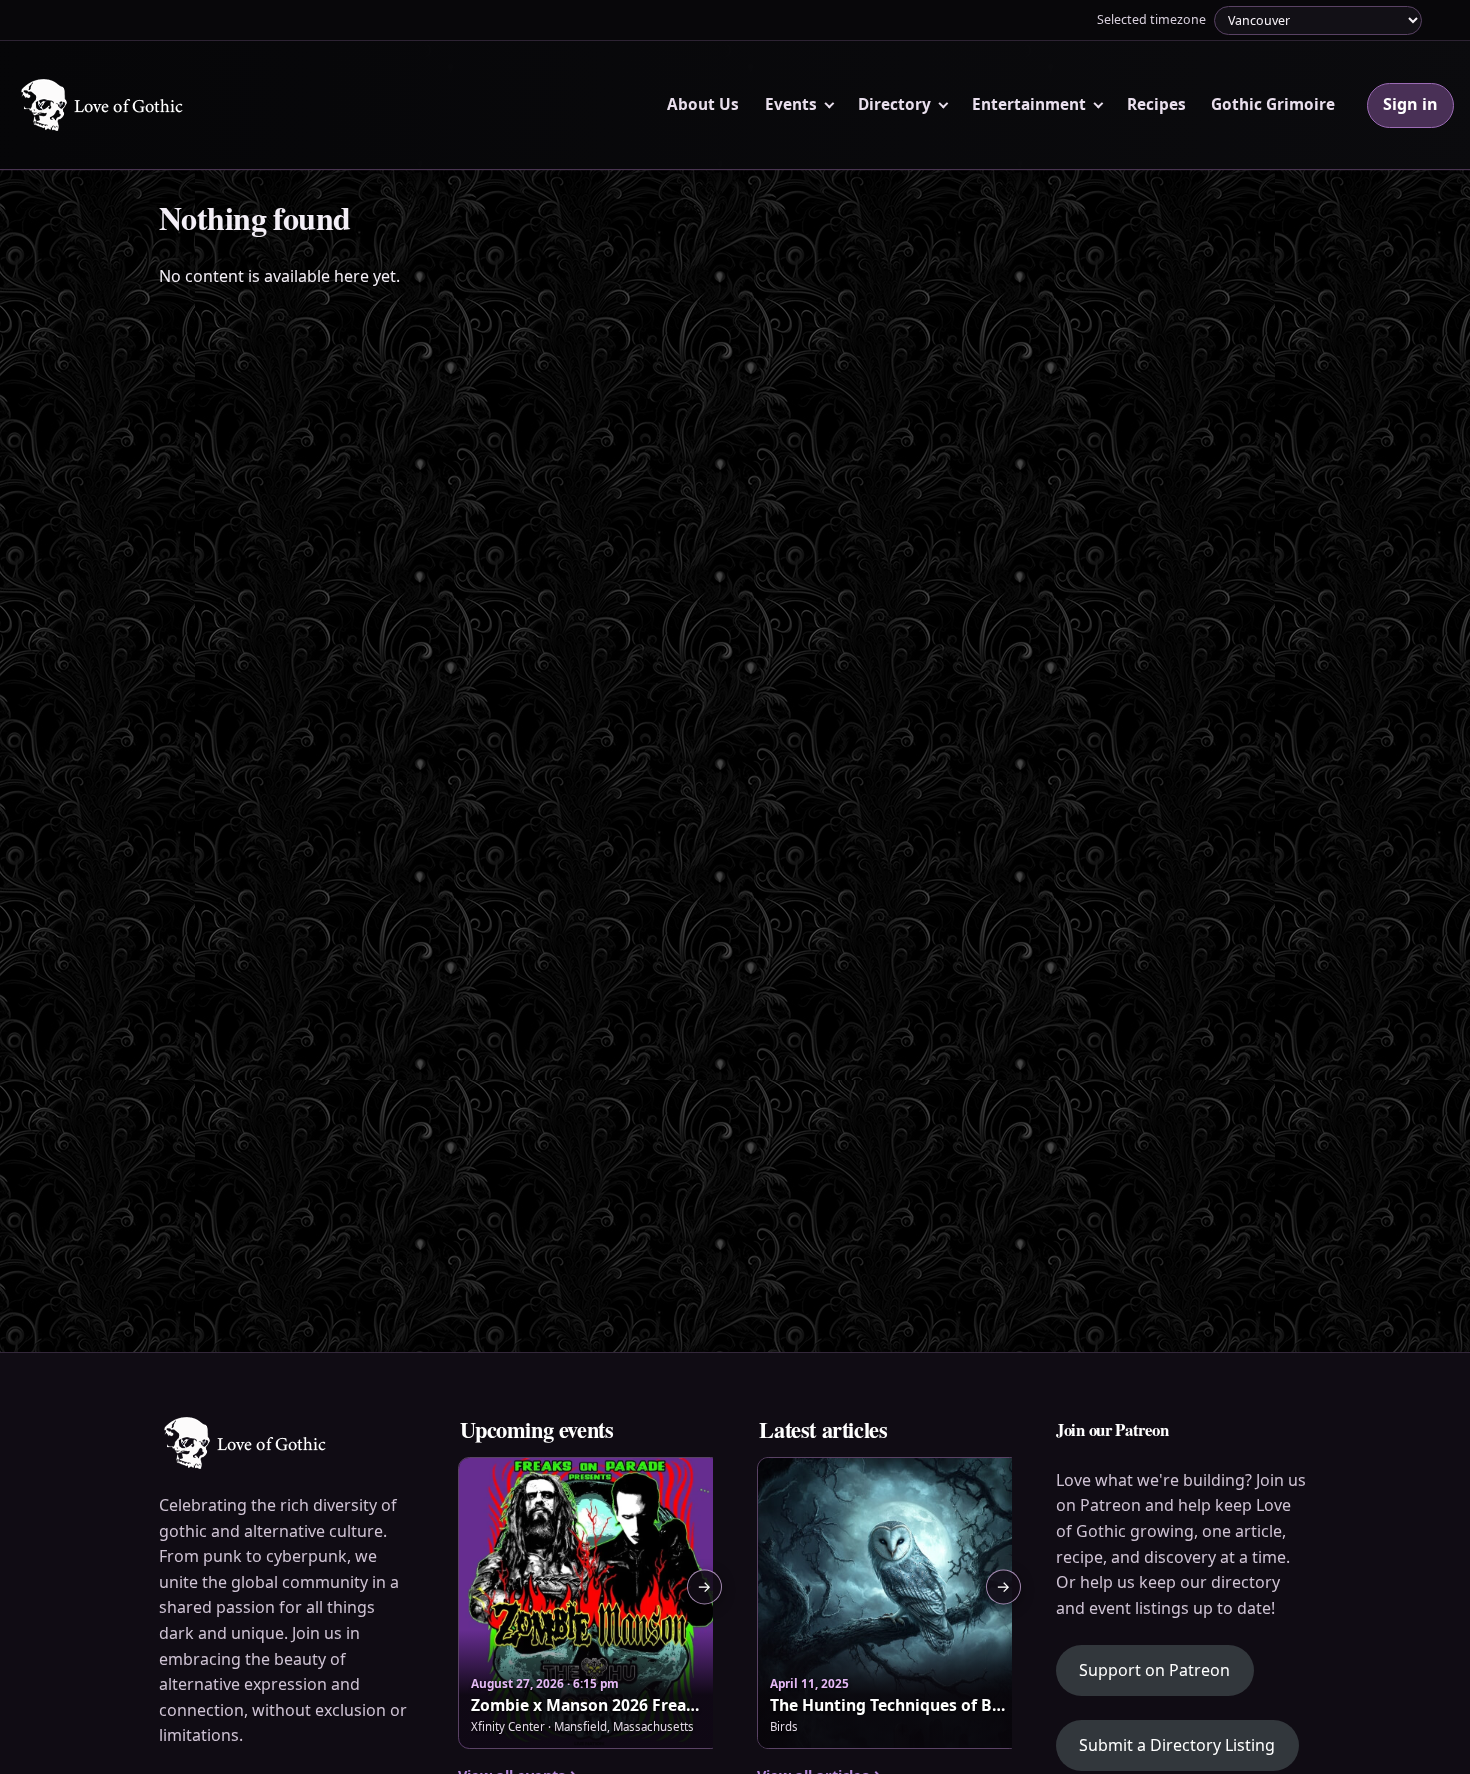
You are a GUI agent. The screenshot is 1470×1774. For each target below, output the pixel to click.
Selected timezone (1151, 19)
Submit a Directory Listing (1177, 1745)
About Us (703, 104)
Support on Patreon (1166, 1669)
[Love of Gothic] (103, 105)
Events (791, 104)
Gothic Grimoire (1273, 104)
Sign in (1410, 104)
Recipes (1156, 104)
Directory (894, 104)
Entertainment (1029, 104)
